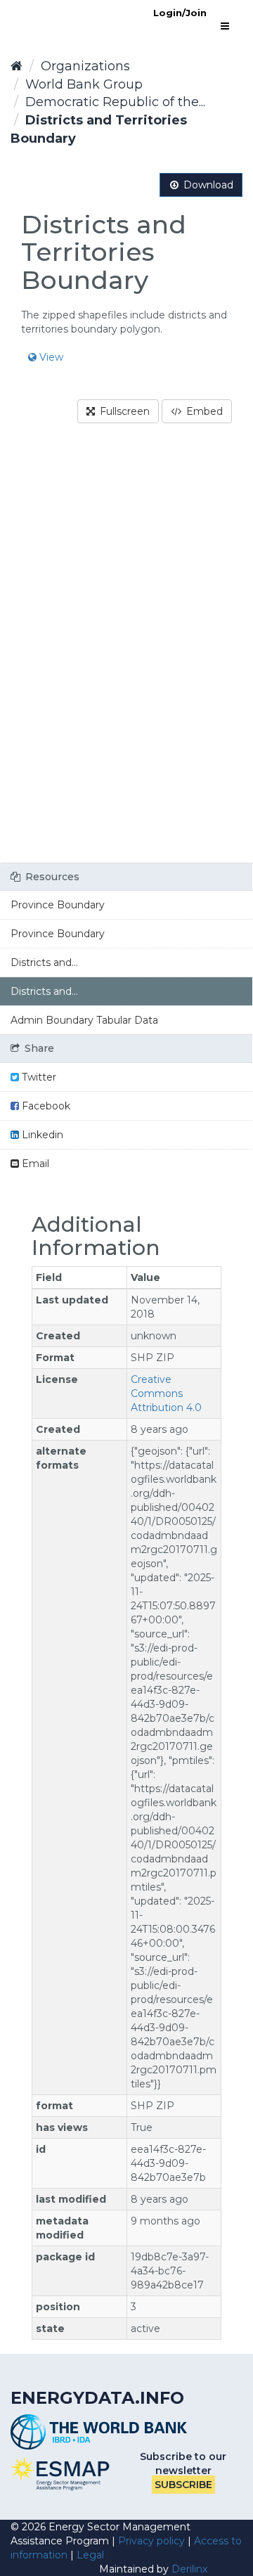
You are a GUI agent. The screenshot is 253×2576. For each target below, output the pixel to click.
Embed (203, 411)
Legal (90, 2555)
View (50, 357)
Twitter (38, 1077)
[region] (126, 652)
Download (207, 185)
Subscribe (183, 2485)
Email (34, 1164)
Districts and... (44, 962)
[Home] (17, 66)
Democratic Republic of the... (115, 102)
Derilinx (189, 2569)
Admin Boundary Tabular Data (84, 1020)
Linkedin (41, 1135)
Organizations (85, 66)
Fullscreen (123, 411)
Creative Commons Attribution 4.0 (166, 1393)
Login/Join (180, 13)
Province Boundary (58, 905)
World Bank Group (84, 84)
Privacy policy (151, 2541)
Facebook (45, 1106)
